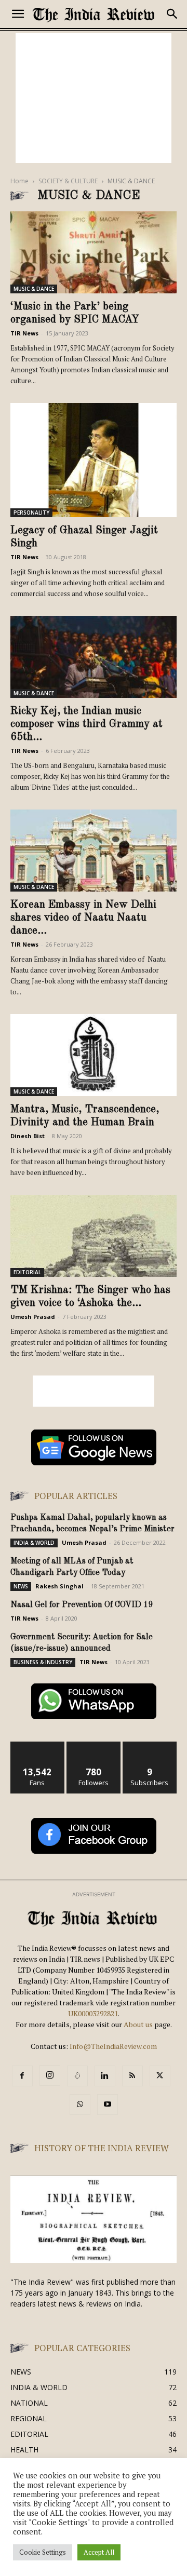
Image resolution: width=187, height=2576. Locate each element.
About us (139, 2024)
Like (38, 1745)
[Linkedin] (105, 2076)
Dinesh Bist (28, 1136)
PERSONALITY (31, 512)
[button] (18, 14)
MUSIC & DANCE (34, 289)
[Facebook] (22, 2076)
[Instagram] (50, 2075)
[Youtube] (108, 2105)
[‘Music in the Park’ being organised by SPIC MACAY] (94, 252)
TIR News (24, 333)
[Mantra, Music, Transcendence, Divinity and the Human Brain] (94, 1055)
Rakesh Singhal (59, 1586)
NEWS (21, 1586)
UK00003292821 (93, 2013)
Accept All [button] (99, 2552)
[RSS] (132, 2076)
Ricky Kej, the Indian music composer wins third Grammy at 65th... (86, 724)
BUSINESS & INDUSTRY (43, 1662)
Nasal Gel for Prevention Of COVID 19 (82, 1605)
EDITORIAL (27, 1272)
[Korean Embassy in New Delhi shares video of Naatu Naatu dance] (94, 851)
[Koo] (77, 2076)
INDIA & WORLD (34, 1543)
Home (19, 181)
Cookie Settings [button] (43, 2552)
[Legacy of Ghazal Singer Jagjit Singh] (94, 460)
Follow (94, 1745)
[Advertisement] (94, 98)
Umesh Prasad (33, 1317)
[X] (160, 2076)
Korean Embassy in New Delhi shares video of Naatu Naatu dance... (83, 918)
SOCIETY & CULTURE (68, 181)
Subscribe (150, 1745)
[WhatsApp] (80, 2105)
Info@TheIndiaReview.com (113, 2046)
